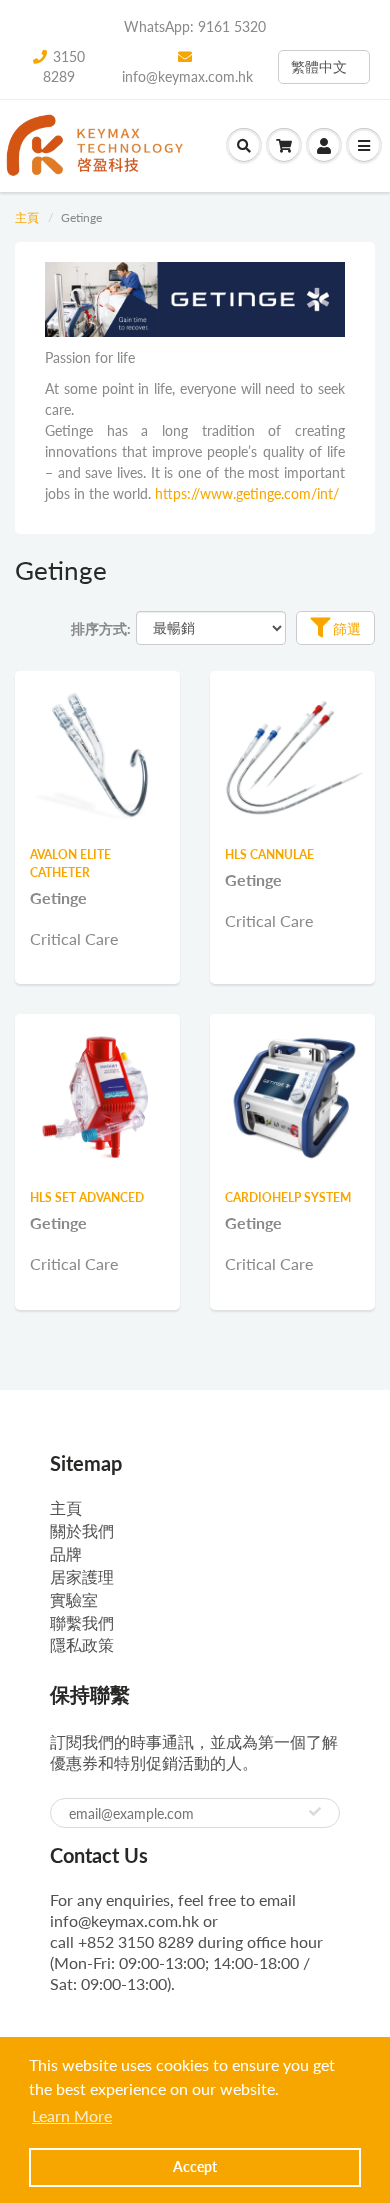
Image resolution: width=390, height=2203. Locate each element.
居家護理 (82, 1576)
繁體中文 (319, 66)
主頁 (27, 217)
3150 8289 (64, 66)
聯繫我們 (82, 1622)
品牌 (66, 1553)
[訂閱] (315, 1812)
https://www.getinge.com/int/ (247, 493)
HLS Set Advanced (87, 1197)
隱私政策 (82, 1644)
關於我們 (82, 1530)
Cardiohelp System (288, 1197)
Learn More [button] (72, 2115)
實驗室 (74, 1599)
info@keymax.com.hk (187, 76)
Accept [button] (195, 2166)
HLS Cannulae (269, 854)
